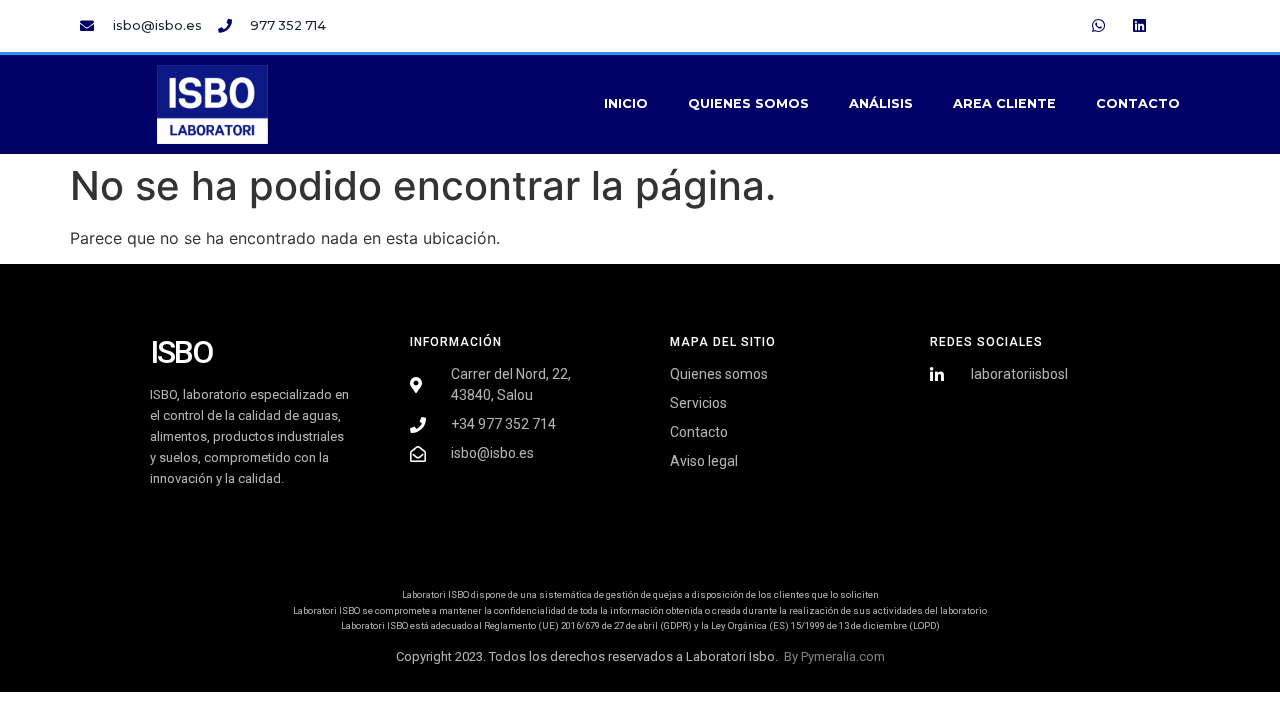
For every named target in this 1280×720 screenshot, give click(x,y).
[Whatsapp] (1099, 25)
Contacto (1138, 103)
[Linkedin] (1140, 25)
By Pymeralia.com (834, 656)
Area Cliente (1004, 103)
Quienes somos (748, 103)
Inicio (626, 103)
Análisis (881, 103)
